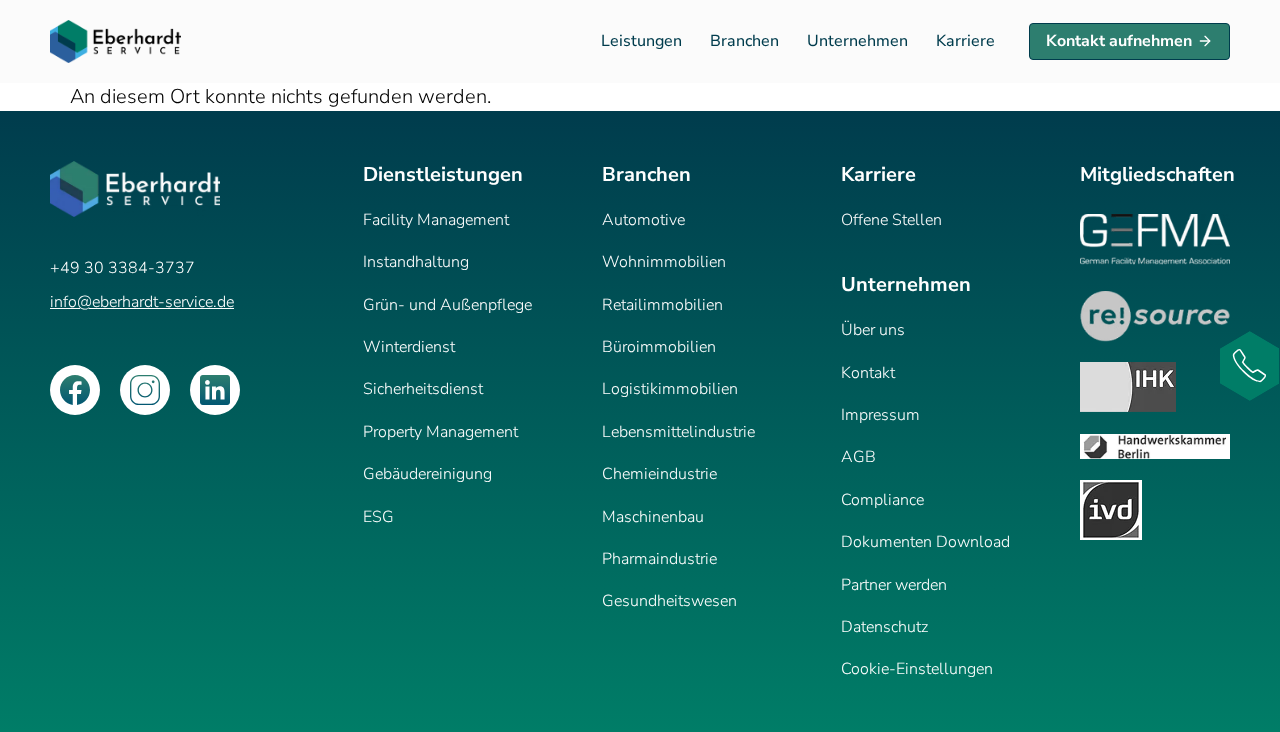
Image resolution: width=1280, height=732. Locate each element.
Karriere (965, 41)
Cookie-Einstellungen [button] (917, 669)
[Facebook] (75, 390)
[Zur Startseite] (115, 41)
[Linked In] (215, 390)
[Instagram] (145, 390)
